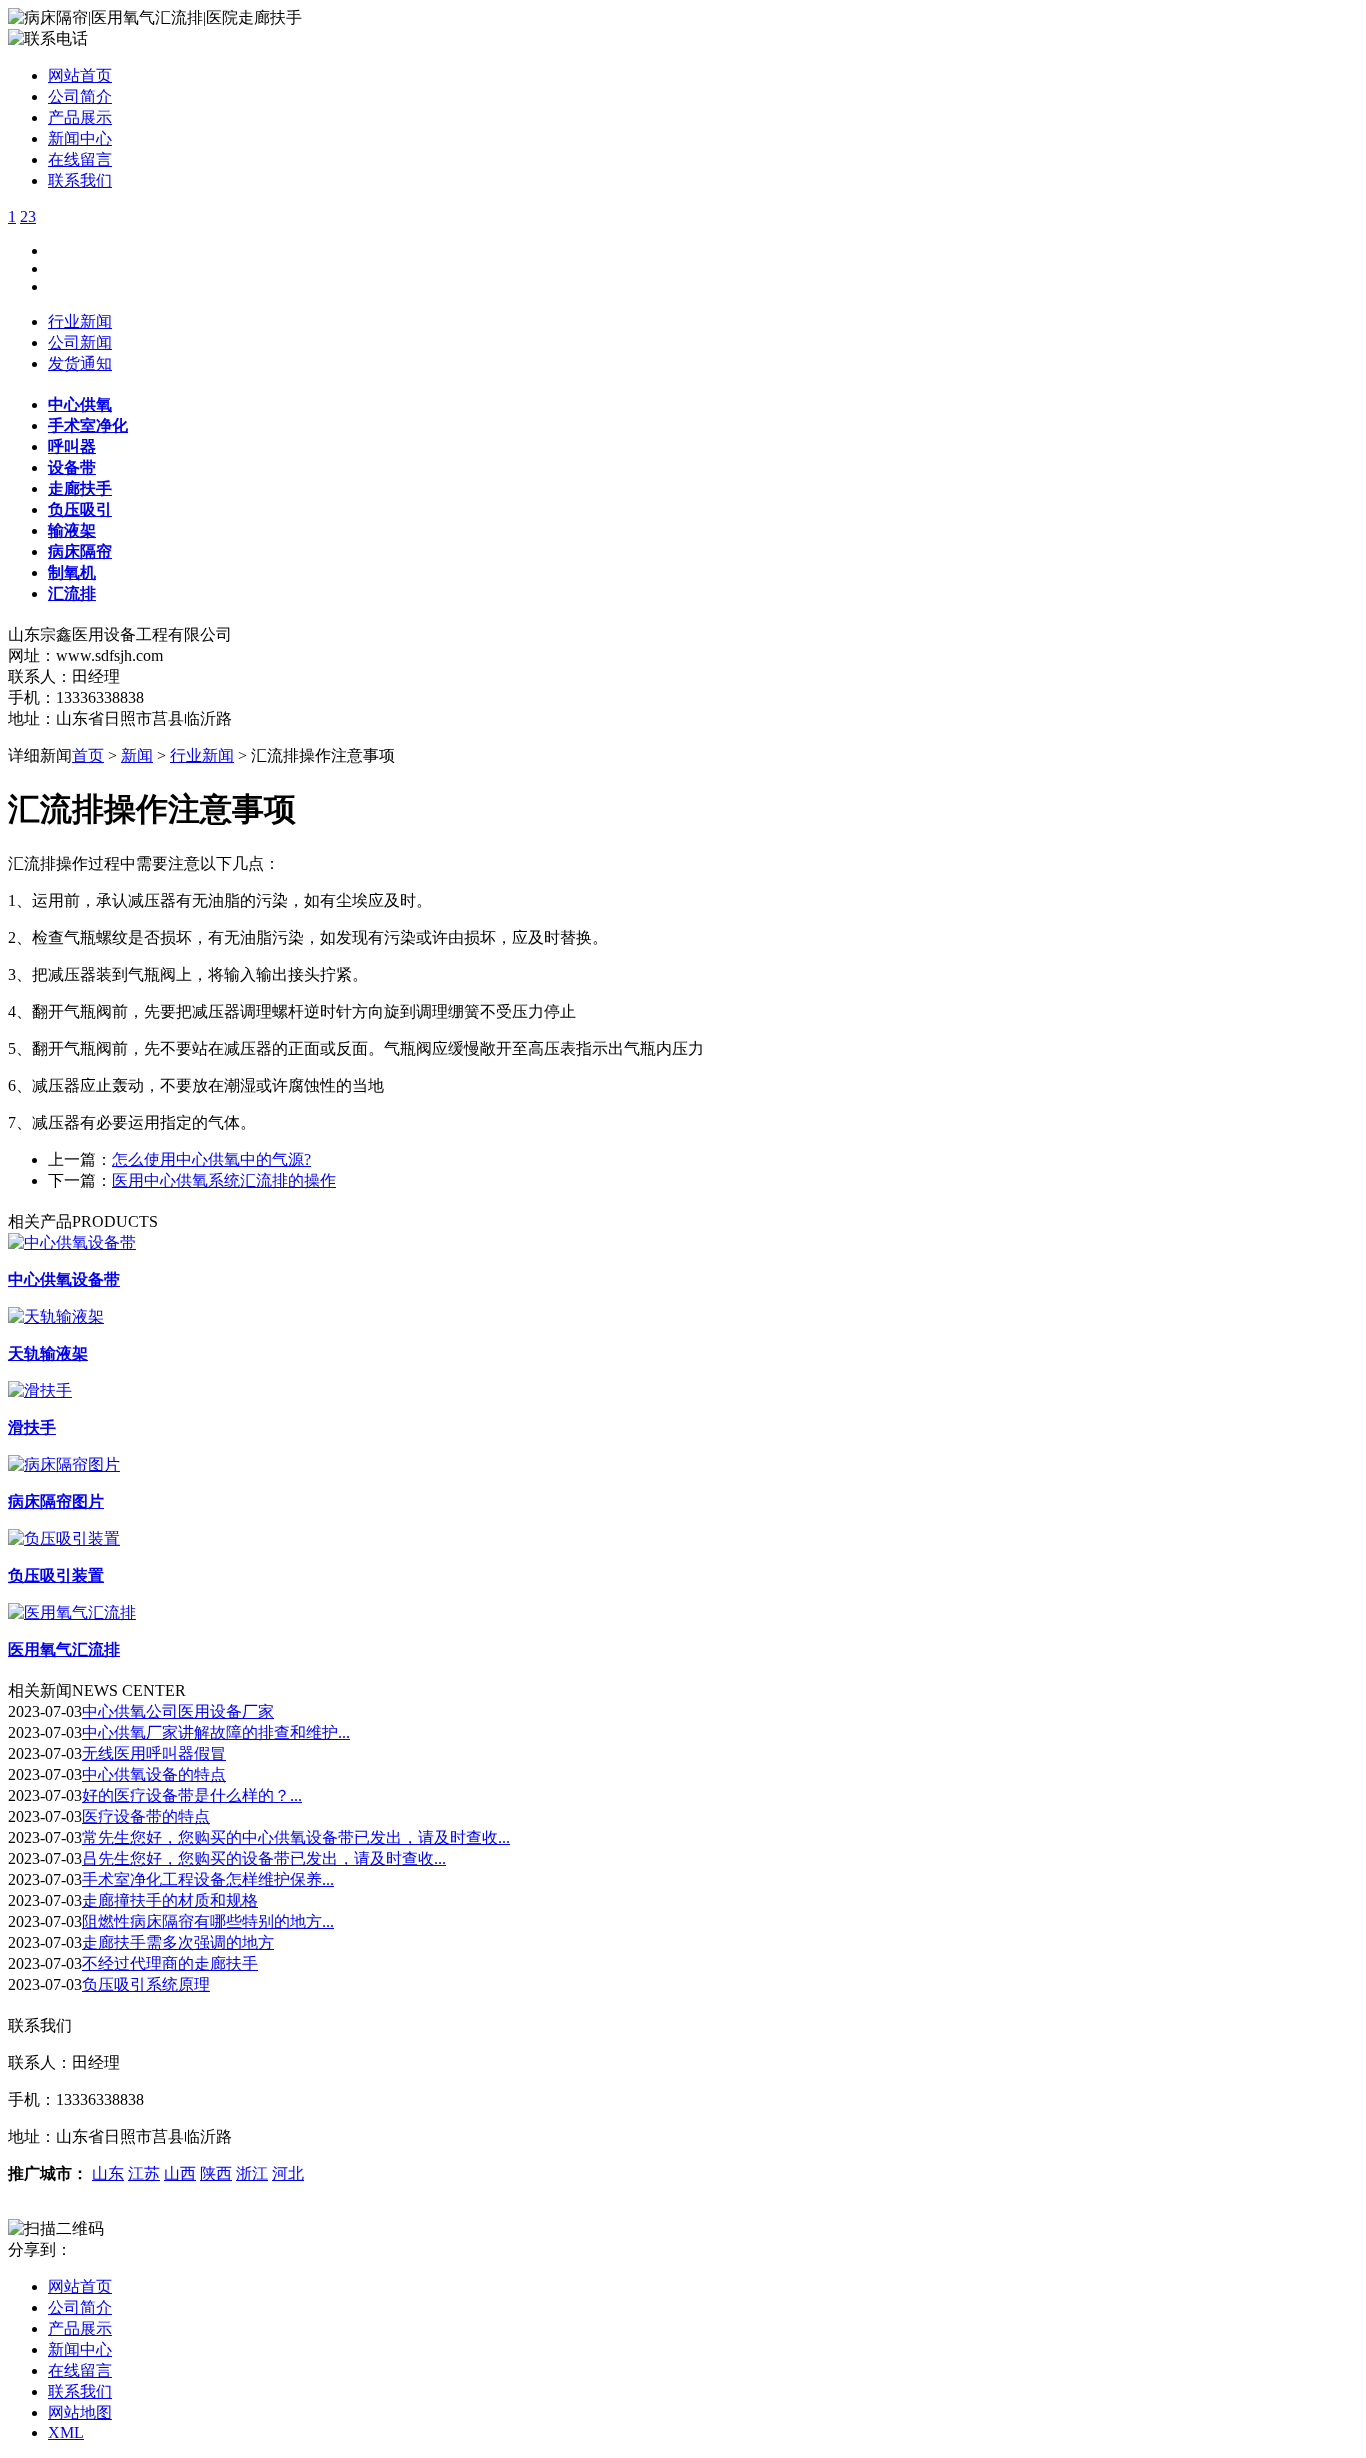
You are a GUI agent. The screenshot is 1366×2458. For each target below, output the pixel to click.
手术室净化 (88, 425)
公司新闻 (80, 342)
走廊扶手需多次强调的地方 (178, 1942)
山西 (180, 2173)
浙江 (252, 2173)
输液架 (72, 530)
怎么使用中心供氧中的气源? (211, 1159)
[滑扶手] (40, 1390)
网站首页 (80, 75)
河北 (288, 2173)
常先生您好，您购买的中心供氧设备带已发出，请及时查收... (296, 1837)
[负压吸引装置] (64, 1538)
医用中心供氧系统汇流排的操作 (224, 1180)
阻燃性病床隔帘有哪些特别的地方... (208, 1921)
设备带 (72, 467)
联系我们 (80, 180)
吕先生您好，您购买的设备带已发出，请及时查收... (264, 1858)
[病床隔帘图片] (64, 1464)
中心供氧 (80, 404)
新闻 (137, 755)
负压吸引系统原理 (146, 1984)
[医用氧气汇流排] (72, 1612)
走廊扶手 (80, 488)
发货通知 (80, 363)
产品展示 (80, 117)
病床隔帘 (80, 551)
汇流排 (72, 593)
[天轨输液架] (56, 1316)
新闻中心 (80, 138)
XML (66, 2432)
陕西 (216, 2173)
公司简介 (80, 96)
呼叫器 (72, 446)
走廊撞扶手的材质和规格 (170, 1900)
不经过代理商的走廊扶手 (170, 1963)
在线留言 (80, 159)
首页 (88, 755)
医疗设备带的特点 (146, 1816)
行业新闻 (80, 321)
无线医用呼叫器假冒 (154, 1753)
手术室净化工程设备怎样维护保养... (208, 1879)
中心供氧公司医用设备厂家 (178, 1711)
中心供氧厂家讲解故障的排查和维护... (216, 1732)
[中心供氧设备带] (72, 1242)
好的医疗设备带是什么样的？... (192, 1795)
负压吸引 (80, 509)
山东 (108, 2173)
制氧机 (72, 572)
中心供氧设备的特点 (154, 1774)
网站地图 (80, 2412)
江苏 (144, 2173)
